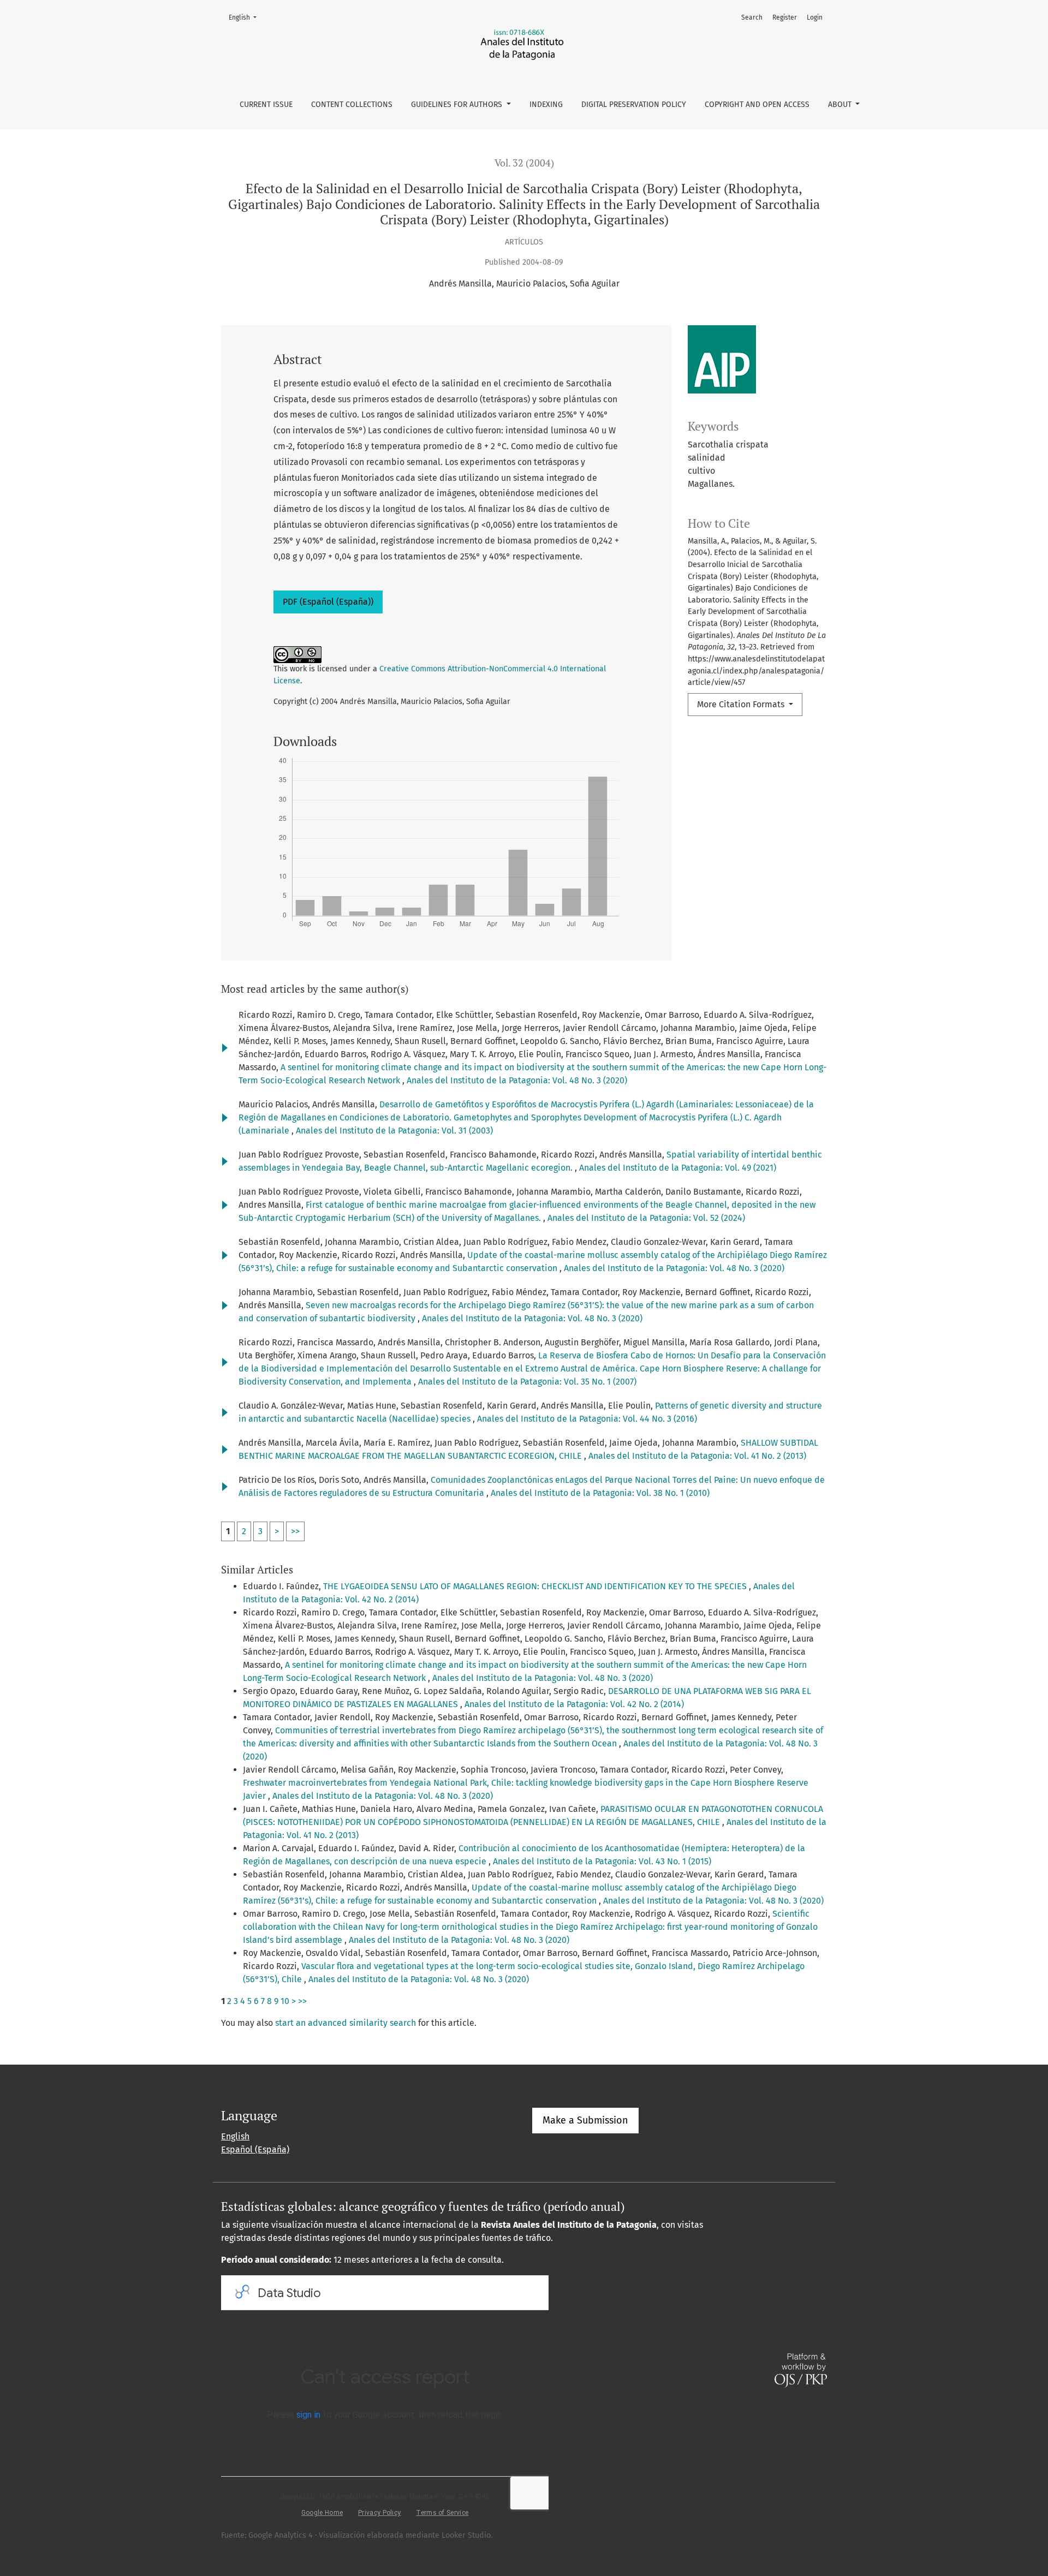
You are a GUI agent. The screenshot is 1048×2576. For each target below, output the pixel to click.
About (841, 105)
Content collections (352, 105)
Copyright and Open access (757, 105)
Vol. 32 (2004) (524, 163)
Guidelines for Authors (458, 105)
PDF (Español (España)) (328, 602)
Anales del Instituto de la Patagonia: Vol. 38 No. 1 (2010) (600, 1493)
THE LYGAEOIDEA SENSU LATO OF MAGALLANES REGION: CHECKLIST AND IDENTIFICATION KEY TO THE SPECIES (536, 1586)
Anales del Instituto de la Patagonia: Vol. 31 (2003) (394, 1131)
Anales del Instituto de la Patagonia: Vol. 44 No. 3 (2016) (587, 1419)
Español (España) (255, 2149)
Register (785, 17)
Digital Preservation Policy (634, 105)
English (246, 17)
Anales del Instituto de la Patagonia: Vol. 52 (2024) (646, 1218)
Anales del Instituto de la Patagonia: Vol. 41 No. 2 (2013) (697, 1456)
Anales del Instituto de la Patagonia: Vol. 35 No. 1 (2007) (527, 1382)
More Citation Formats (742, 704)
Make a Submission (585, 2120)
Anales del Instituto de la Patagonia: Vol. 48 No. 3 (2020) (517, 1080)
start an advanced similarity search (346, 2023)
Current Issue (266, 105)
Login (815, 17)
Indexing (546, 105)
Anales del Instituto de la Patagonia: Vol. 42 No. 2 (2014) (574, 1704)
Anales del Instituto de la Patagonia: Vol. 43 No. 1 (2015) (602, 1861)
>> (295, 1531)
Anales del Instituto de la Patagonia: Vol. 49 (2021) (678, 1168)
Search (752, 17)
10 (285, 2001)
